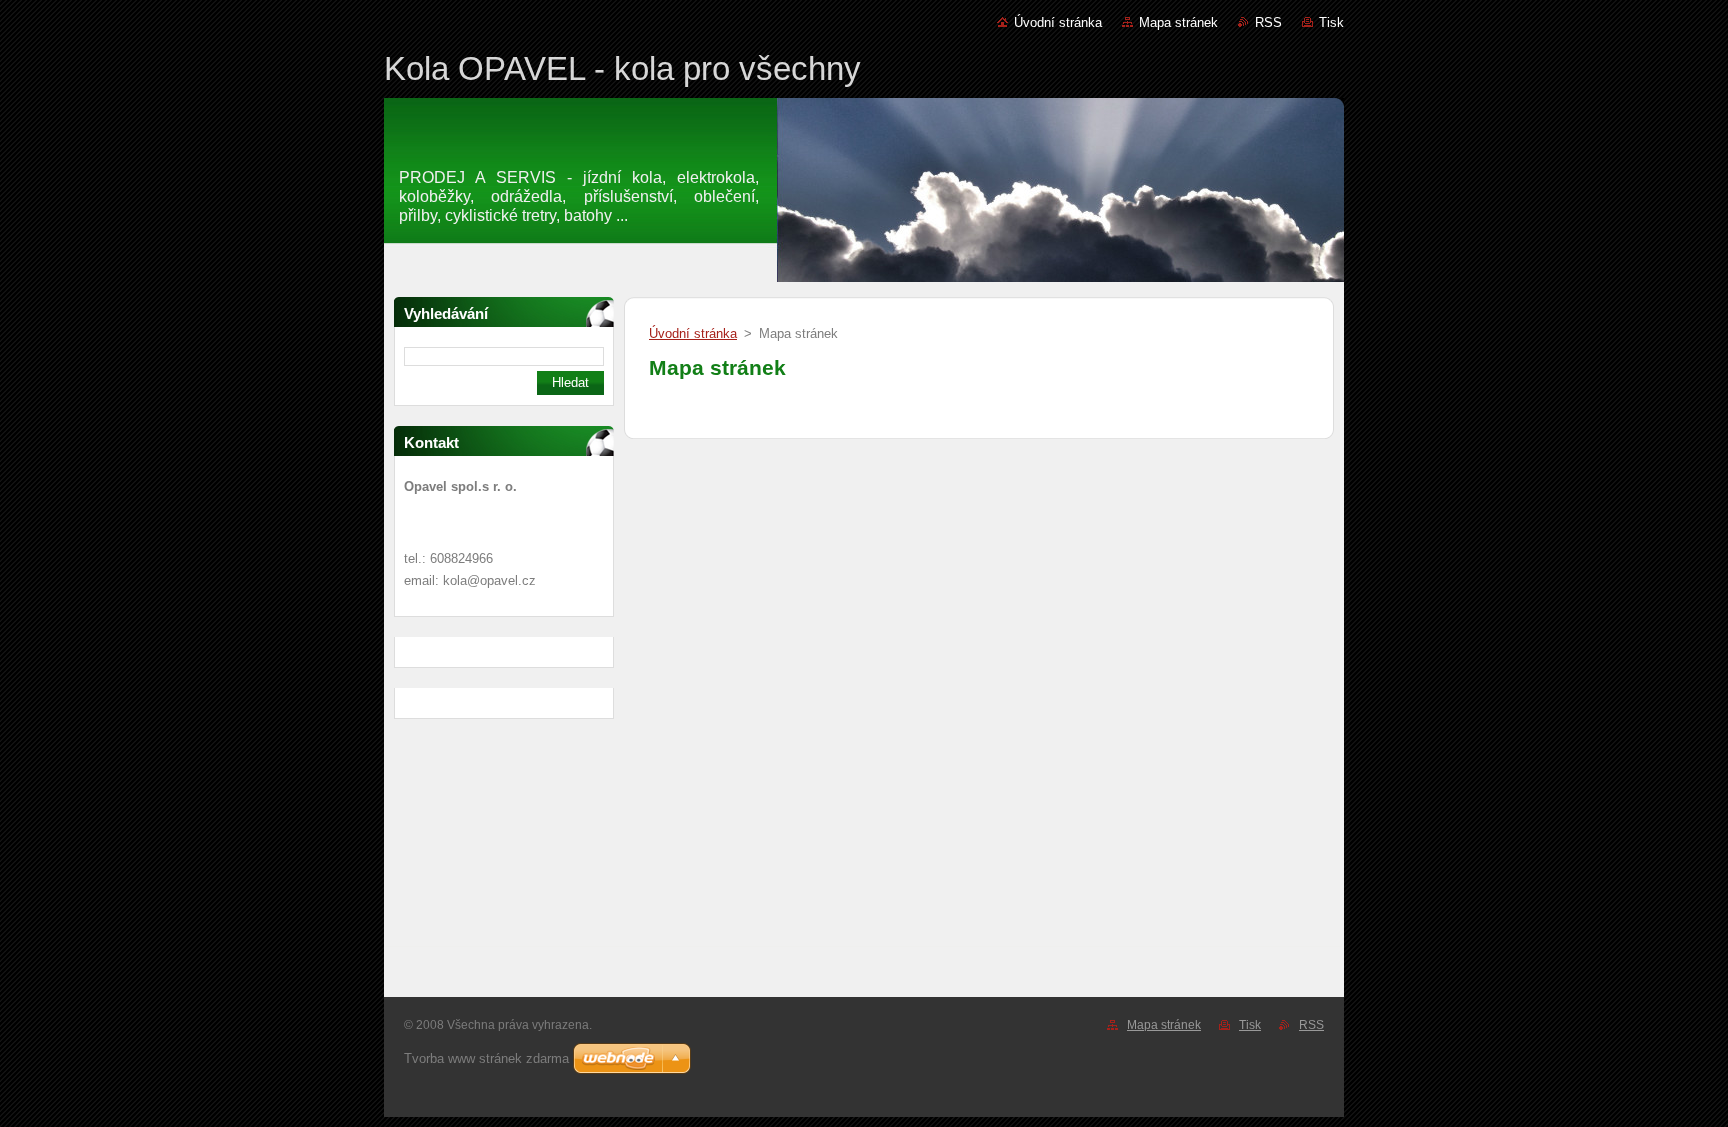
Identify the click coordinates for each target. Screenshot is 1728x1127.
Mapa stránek (1178, 22)
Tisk (1331, 22)
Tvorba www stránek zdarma (486, 1058)
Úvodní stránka (1058, 22)
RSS (1268, 22)
